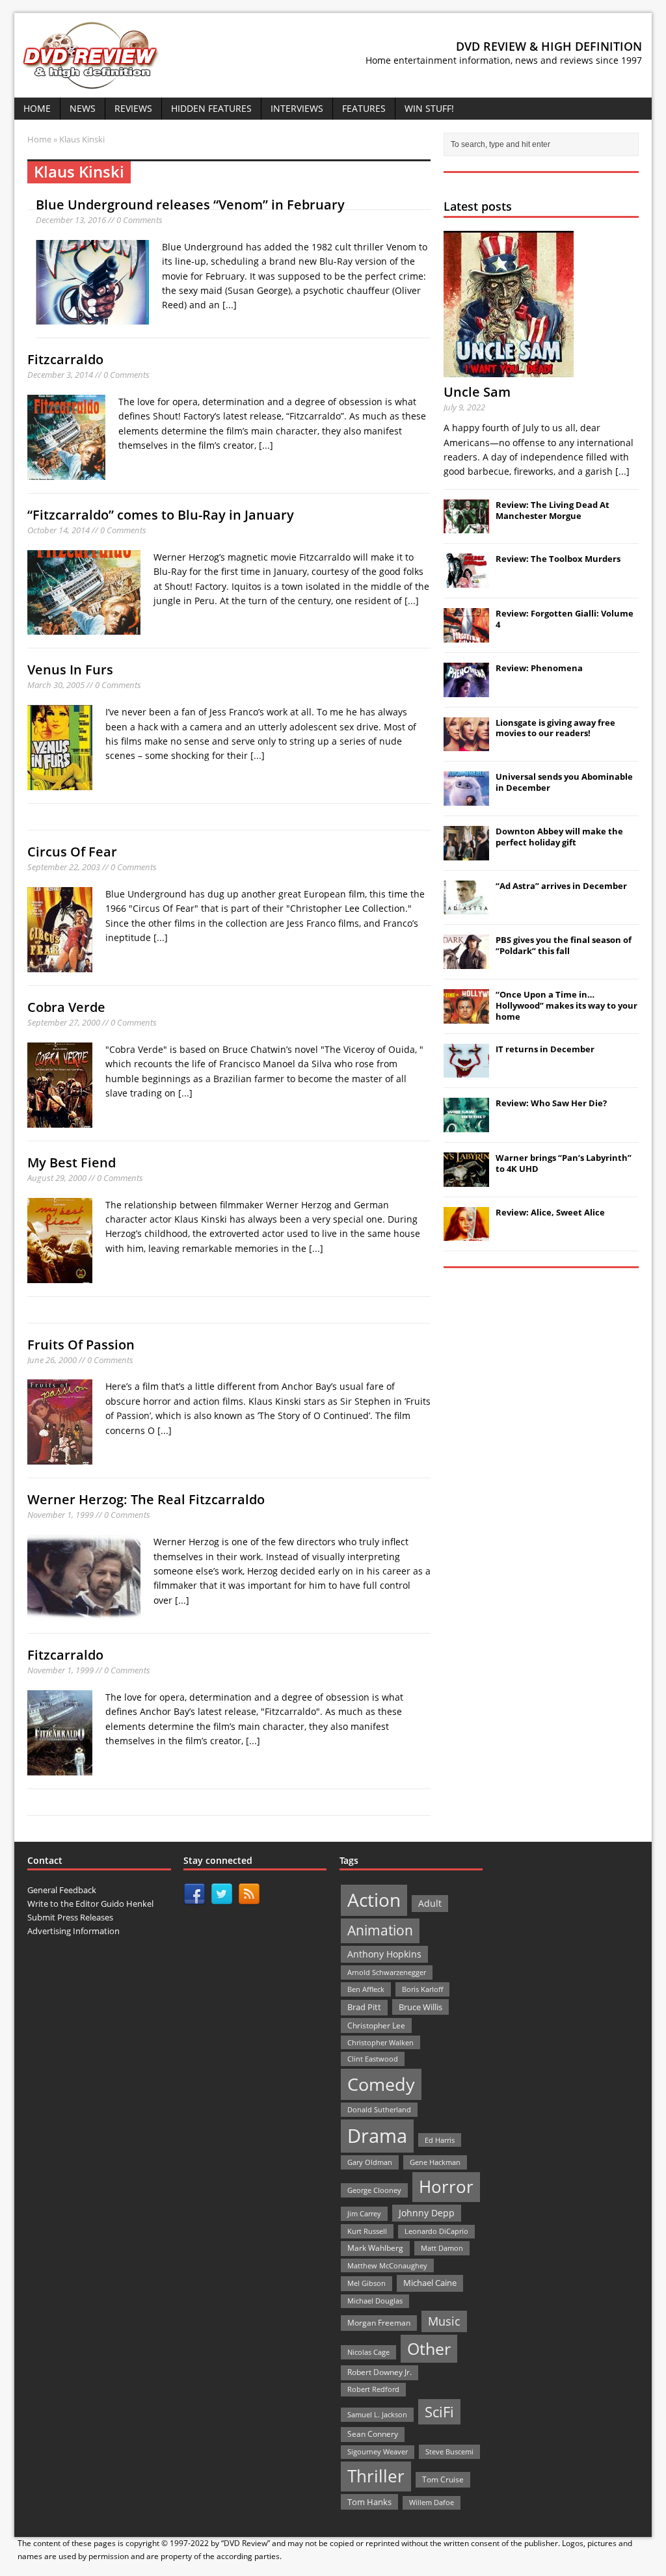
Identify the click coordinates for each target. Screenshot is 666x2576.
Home (37, 108)
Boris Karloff (422, 1989)
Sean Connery (373, 2434)
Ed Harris (440, 2140)
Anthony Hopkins (384, 1954)
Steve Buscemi (449, 2451)
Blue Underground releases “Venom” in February (190, 205)
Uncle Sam (477, 392)
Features (364, 108)
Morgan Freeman (379, 2323)
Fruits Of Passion (81, 1345)
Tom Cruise (443, 2479)
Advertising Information (73, 1931)
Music (444, 2321)
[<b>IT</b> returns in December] (466, 1071)
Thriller (376, 2476)
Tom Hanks (369, 2502)
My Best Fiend (72, 1162)
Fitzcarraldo (65, 359)
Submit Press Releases (70, 1917)
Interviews (297, 108)
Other (429, 2349)
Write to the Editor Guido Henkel (90, 1904)
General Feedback (62, 1890)
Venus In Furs (70, 670)
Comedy (381, 2084)
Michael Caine (430, 2283)
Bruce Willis (420, 2007)
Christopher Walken (380, 2042)
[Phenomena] (466, 690)
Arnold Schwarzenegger (387, 1972)
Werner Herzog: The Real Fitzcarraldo (146, 1499)
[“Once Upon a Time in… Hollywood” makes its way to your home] (466, 1016)
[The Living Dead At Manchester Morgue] (466, 527)
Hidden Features (211, 108)
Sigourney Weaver (378, 2452)
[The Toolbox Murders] (466, 581)
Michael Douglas (375, 2301)
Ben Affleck (366, 1989)
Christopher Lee (376, 2025)
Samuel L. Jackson (377, 2414)
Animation (380, 1930)
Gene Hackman (435, 2162)
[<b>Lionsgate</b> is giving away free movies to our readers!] (466, 744)
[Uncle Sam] (509, 370)
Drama (377, 2136)
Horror (446, 2186)
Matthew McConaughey (387, 2265)
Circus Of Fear (72, 852)
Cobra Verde (66, 1007)
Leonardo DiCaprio (436, 2231)
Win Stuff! (429, 108)
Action (374, 1900)
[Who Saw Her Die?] (466, 1125)
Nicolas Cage (368, 2352)
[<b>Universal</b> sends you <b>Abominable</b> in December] (466, 799)
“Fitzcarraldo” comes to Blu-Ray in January (161, 515)
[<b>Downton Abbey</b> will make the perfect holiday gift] (466, 853)
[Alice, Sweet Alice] (466, 1234)
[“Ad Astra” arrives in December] (466, 907)
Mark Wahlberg (375, 2248)
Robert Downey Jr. (380, 2372)
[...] (230, 305)
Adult (430, 1903)
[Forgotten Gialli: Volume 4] (466, 635)
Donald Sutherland (379, 2109)
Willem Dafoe (432, 2503)
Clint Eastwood (373, 2059)
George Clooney (374, 2190)
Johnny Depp (427, 2213)
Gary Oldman (370, 2162)
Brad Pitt (364, 2007)
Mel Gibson (366, 2283)
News (83, 108)
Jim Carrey (364, 2213)
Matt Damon (442, 2248)
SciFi (439, 2412)
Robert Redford (373, 2389)
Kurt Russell (367, 2231)
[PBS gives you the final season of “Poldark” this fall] (466, 962)
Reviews (133, 108)
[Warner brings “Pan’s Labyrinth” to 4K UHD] (466, 1180)
